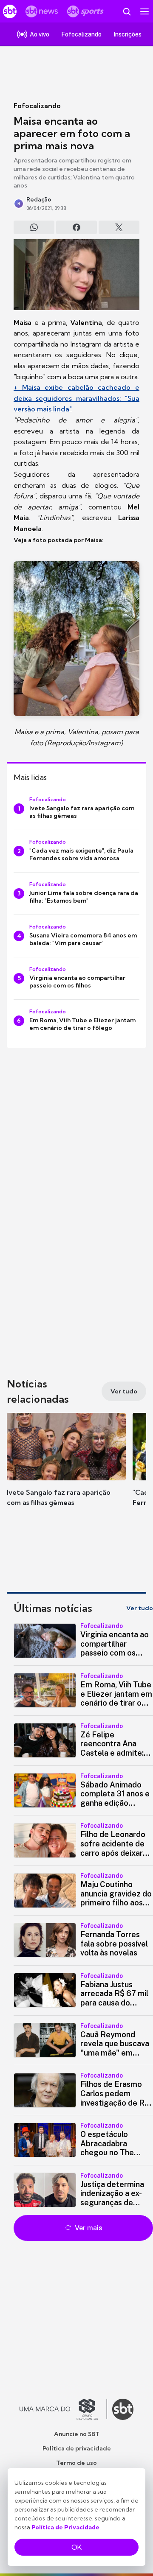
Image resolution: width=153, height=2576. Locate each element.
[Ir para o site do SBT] (123, 2409)
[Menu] (144, 11)
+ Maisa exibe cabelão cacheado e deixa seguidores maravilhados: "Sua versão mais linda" (76, 398)
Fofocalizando (37, 106)
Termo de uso (76, 2463)
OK (76, 2547)
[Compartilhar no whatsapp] (34, 227)
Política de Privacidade (65, 2527)
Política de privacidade (77, 2448)
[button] (66, 1468)
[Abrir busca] (127, 11)
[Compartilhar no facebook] (76, 227)
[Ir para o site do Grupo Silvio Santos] (63, 2409)
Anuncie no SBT (77, 2434)
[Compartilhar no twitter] (119, 227)
